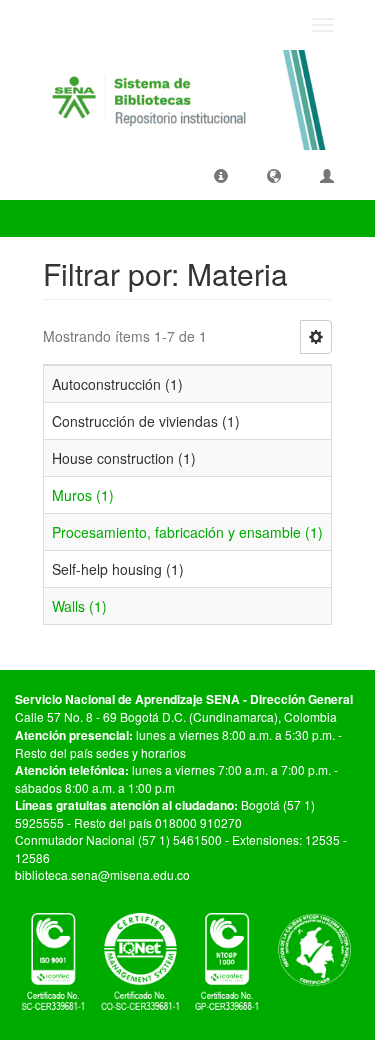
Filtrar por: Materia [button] (91, 218)
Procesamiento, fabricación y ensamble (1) (187, 532)
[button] (221, 175)
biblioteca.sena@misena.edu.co (102, 874)
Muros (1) (83, 495)
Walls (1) (79, 606)
